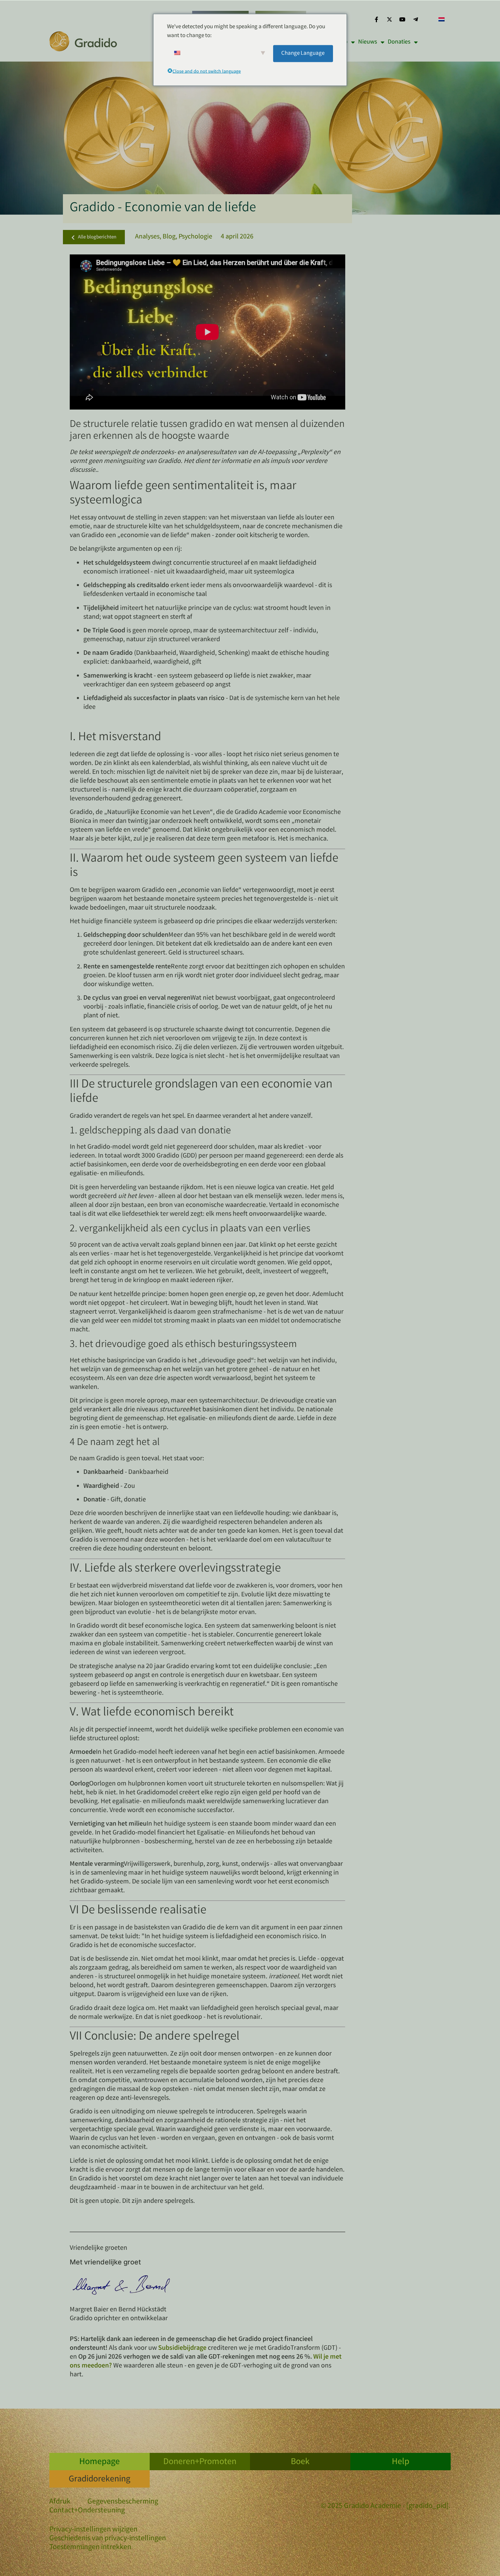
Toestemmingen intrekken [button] (90, 2548)
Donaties (399, 42)
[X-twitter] (389, 19)
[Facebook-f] (376, 19)
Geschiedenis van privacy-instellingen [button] (108, 2539)
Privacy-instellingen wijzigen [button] (93, 2530)
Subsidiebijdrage (182, 2348)
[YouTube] (402, 19)
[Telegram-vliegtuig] (416, 19)
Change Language (303, 53)
